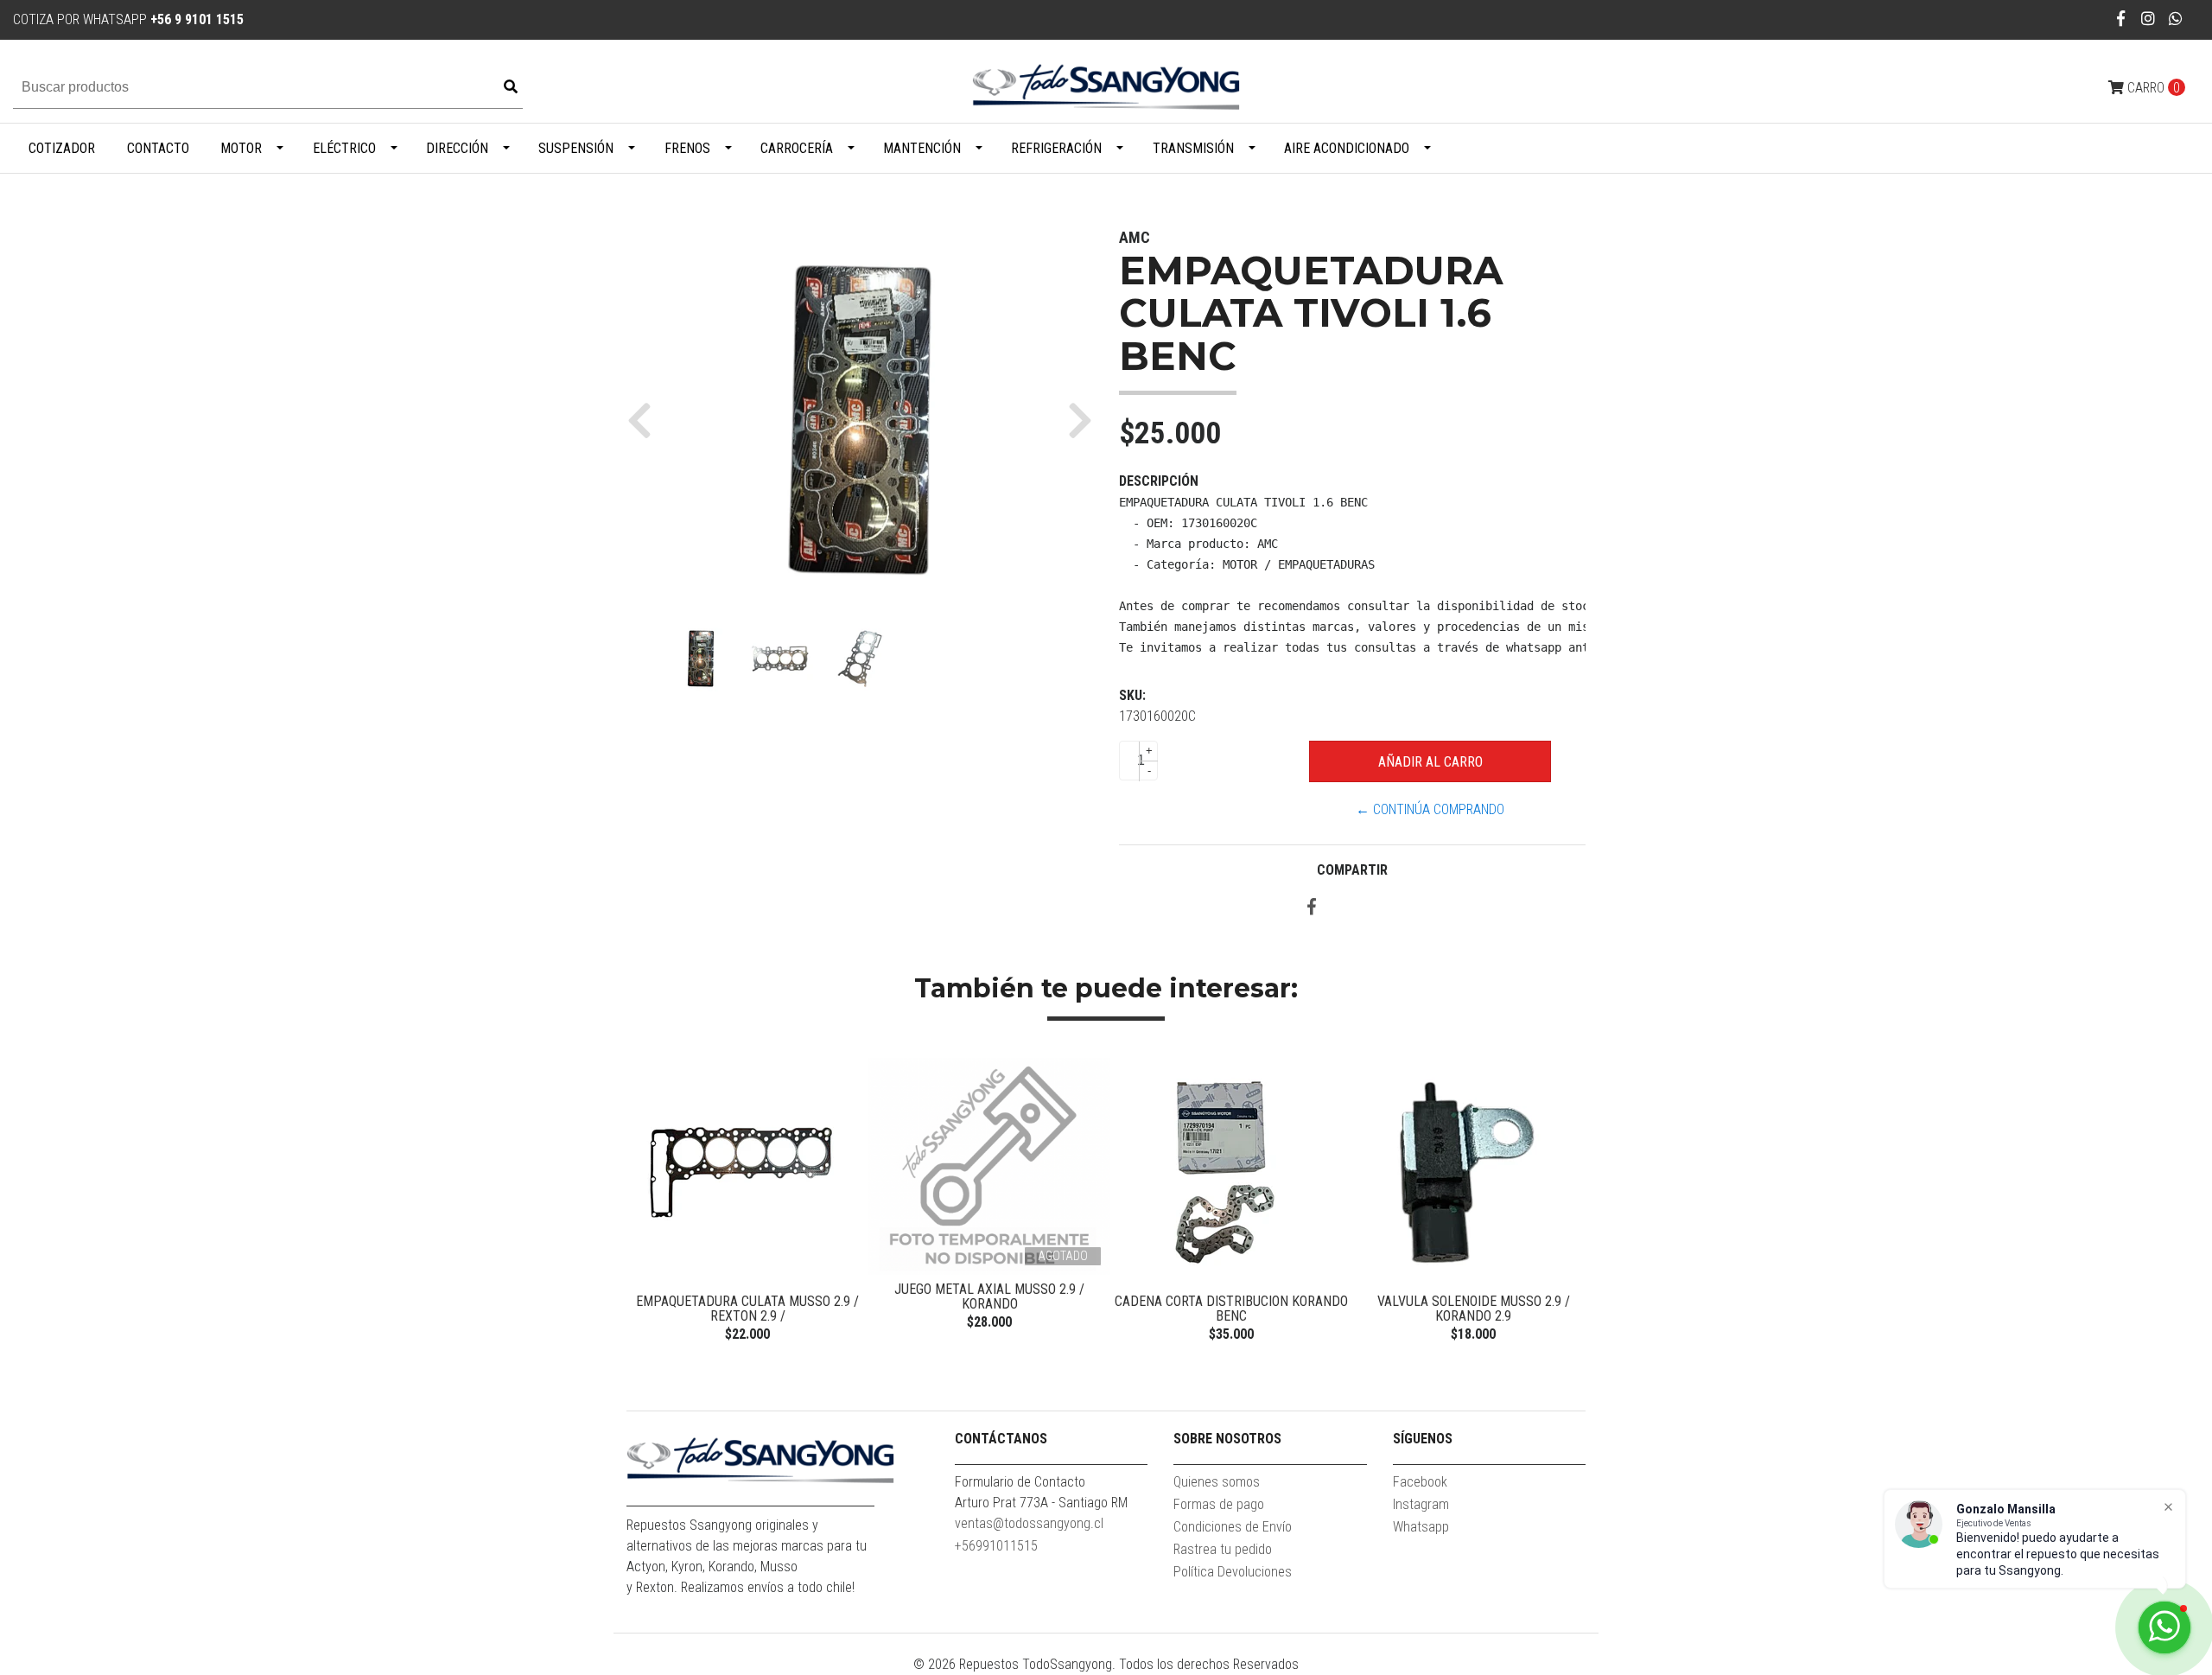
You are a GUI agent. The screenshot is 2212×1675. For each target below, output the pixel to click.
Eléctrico (344, 148)
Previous (644, 1202)
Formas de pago (1219, 1504)
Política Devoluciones (1233, 1572)
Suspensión (576, 148)
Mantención (922, 148)
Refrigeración (1056, 148)
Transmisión (1193, 148)
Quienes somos (1217, 1482)
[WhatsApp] (2176, 19)
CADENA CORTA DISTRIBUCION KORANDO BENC (1231, 1309)
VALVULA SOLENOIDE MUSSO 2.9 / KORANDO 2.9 (1474, 1309)
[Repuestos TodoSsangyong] (1106, 87)
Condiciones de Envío (1233, 1527)
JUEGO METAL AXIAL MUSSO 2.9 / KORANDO (989, 1297)
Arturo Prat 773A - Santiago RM (1041, 1503)
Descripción (1159, 481)
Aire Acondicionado (1347, 148)
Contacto (158, 148)
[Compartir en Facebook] (1312, 908)
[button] (646, 420)
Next (1568, 1202)
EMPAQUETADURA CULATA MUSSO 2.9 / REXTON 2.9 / (747, 1309)
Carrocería (797, 148)
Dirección (457, 148)
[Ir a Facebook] (2122, 19)
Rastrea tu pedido (1223, 1549)
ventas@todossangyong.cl (1029, 1523)
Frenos (687, 148)
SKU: (1132, 695)
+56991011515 (996, 1546)
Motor (241, 148)
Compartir (1352, 870)
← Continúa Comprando (1430, 809)
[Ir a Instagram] (2148, 19)
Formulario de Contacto (1020, 1482)
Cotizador (62, 148)
